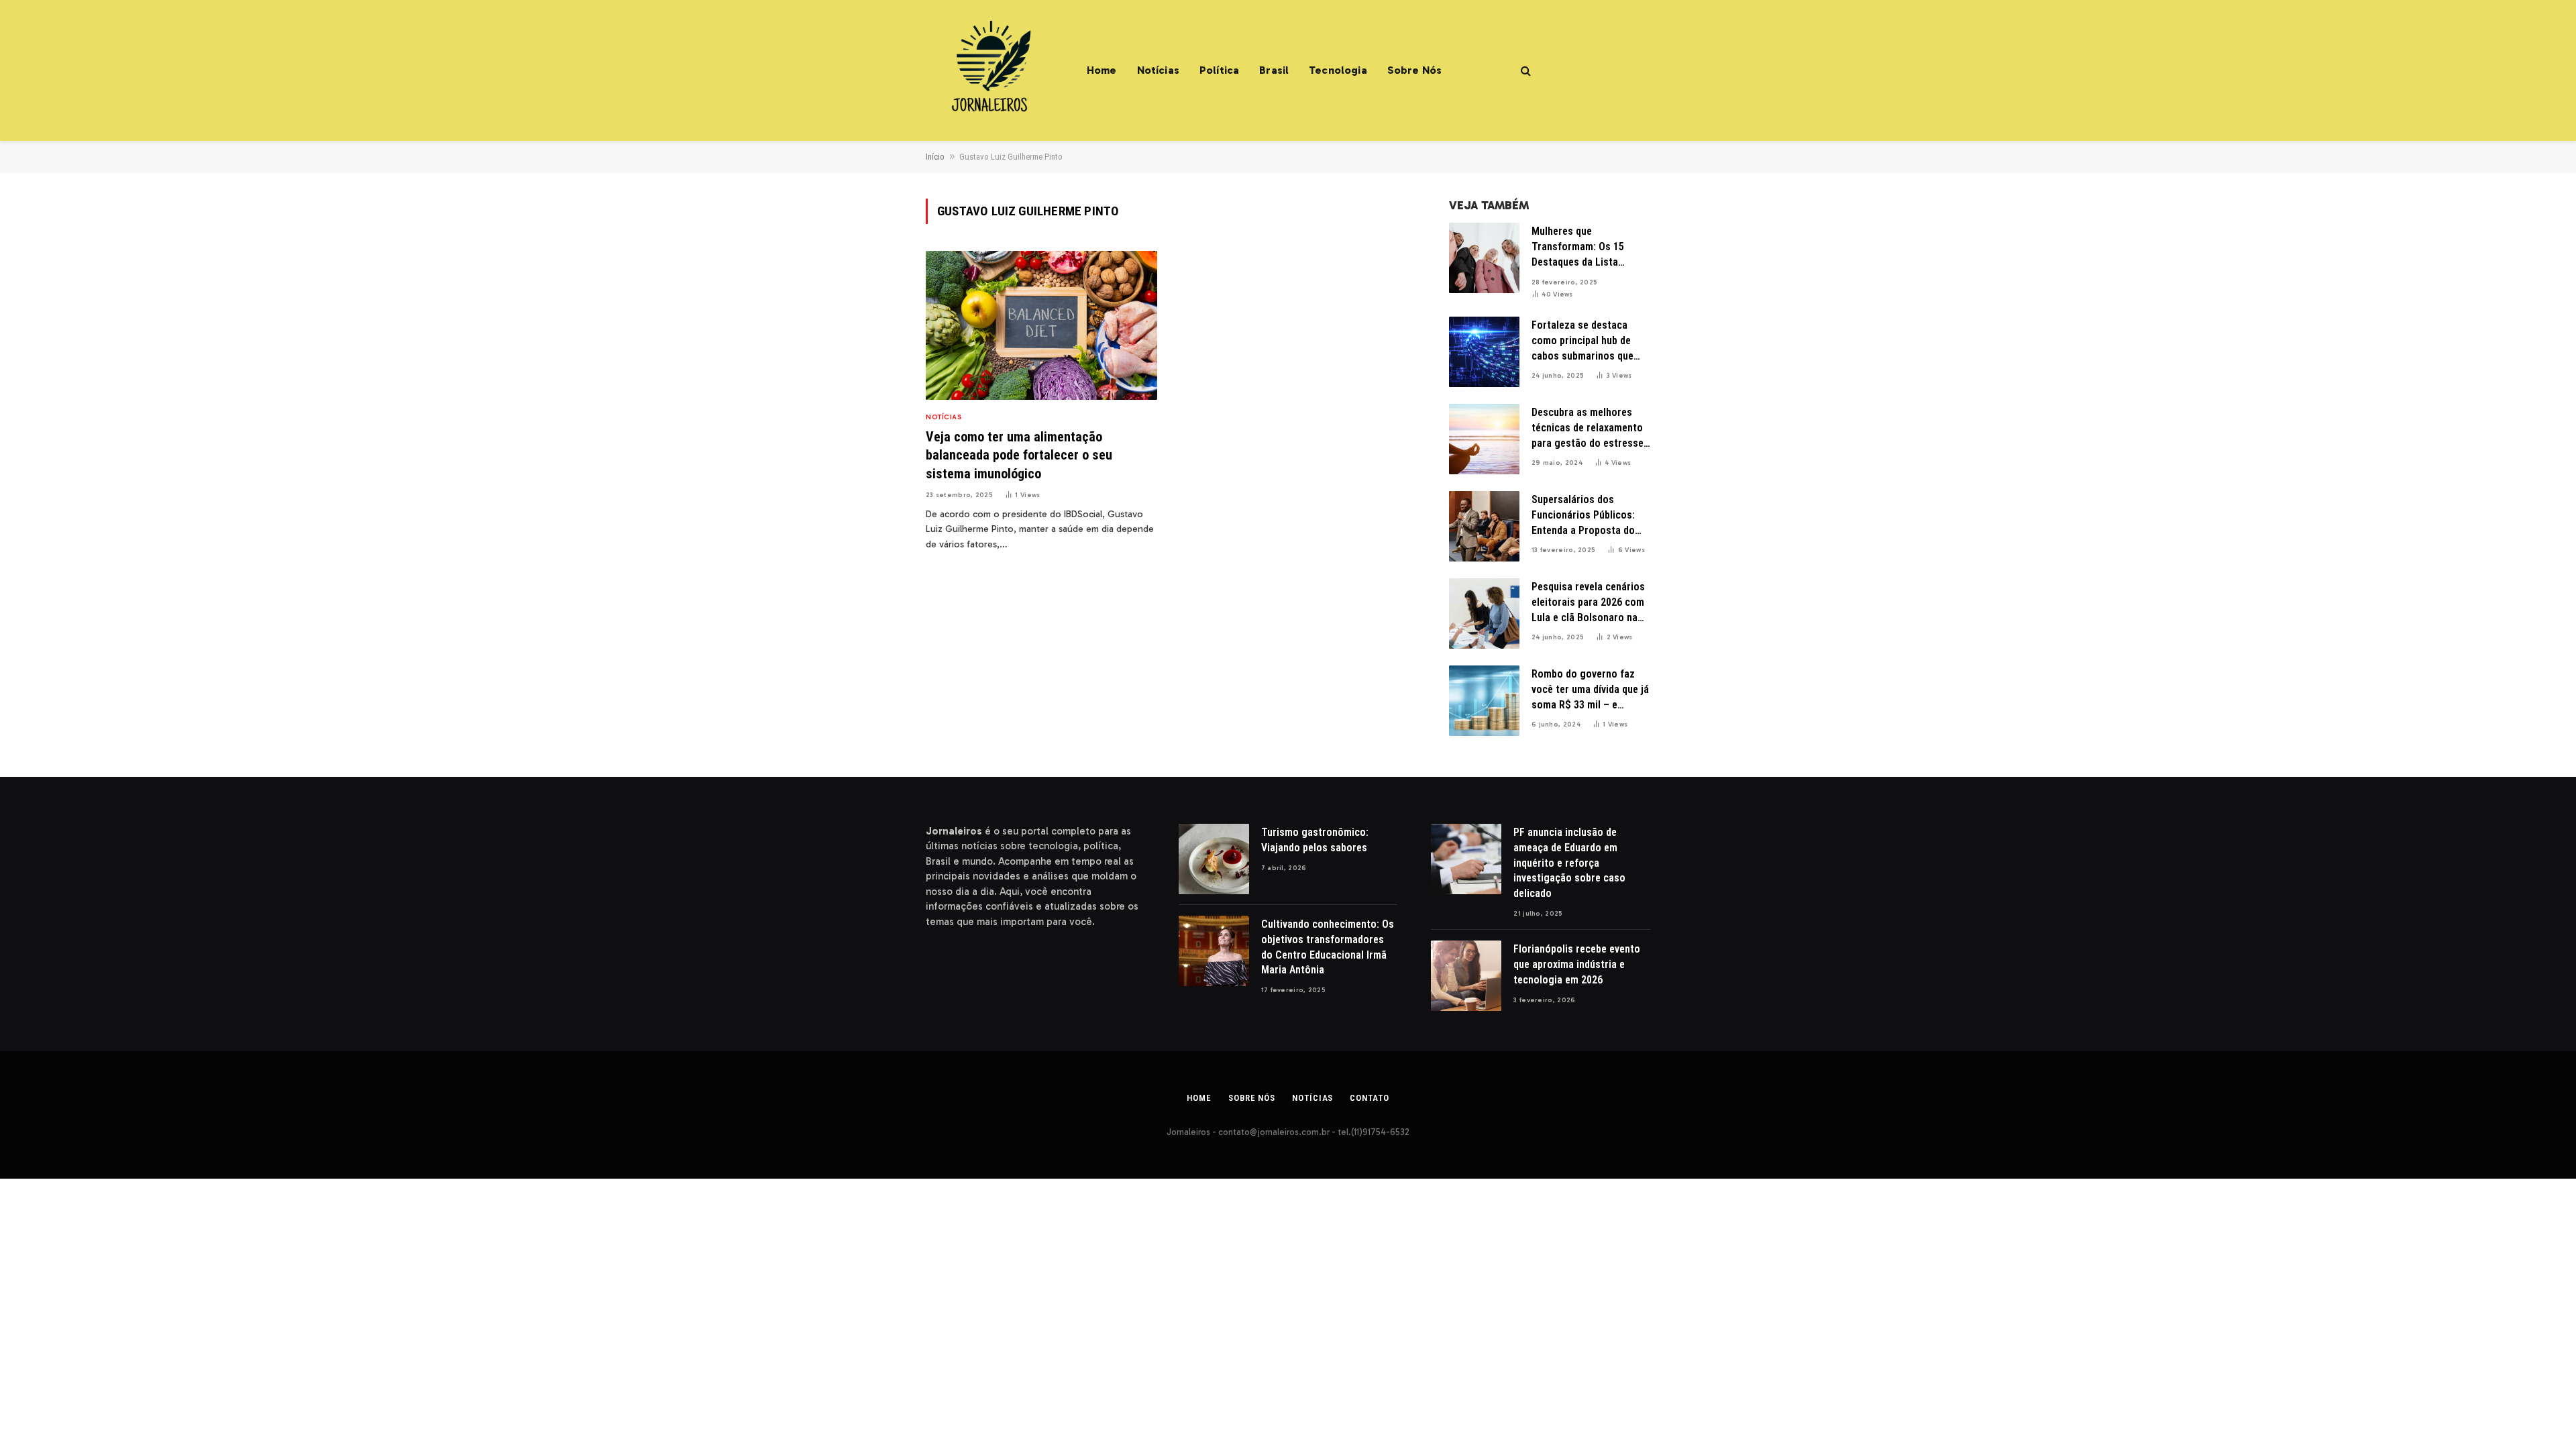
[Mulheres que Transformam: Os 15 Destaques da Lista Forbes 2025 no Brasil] (1484, 258)
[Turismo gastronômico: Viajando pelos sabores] (1214, 859)
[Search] (1524, 71)
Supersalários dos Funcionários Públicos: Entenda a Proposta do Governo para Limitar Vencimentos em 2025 (1583, 516)
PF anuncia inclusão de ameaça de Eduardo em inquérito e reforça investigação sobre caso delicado (1569, 863)
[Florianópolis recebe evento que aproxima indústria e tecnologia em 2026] (1466, 976)
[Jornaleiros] (989, 70)
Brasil (1274, 70)
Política (1219, 70)
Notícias (1158, 70)
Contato (1369, 1098)
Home (1102, 70)
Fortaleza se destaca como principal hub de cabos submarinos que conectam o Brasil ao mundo (1582, 341)
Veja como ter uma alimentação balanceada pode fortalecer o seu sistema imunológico (1019, 455)
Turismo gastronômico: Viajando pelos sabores (1316, 840)
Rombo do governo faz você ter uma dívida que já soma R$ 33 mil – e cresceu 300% (1590, 690)
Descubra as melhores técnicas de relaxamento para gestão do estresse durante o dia (1588, 429)
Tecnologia (1338, 70)
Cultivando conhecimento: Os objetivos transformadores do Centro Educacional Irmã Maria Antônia (1328, 947)
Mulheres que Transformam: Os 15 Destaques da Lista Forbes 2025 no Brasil (1581, 248)
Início (935, 157)
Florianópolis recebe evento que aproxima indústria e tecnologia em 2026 (1577, 964)
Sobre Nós (1414, 70)
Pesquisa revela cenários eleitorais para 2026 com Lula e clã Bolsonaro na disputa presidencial (1588, 603)
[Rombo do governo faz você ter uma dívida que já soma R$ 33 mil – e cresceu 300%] (1484, 701)
